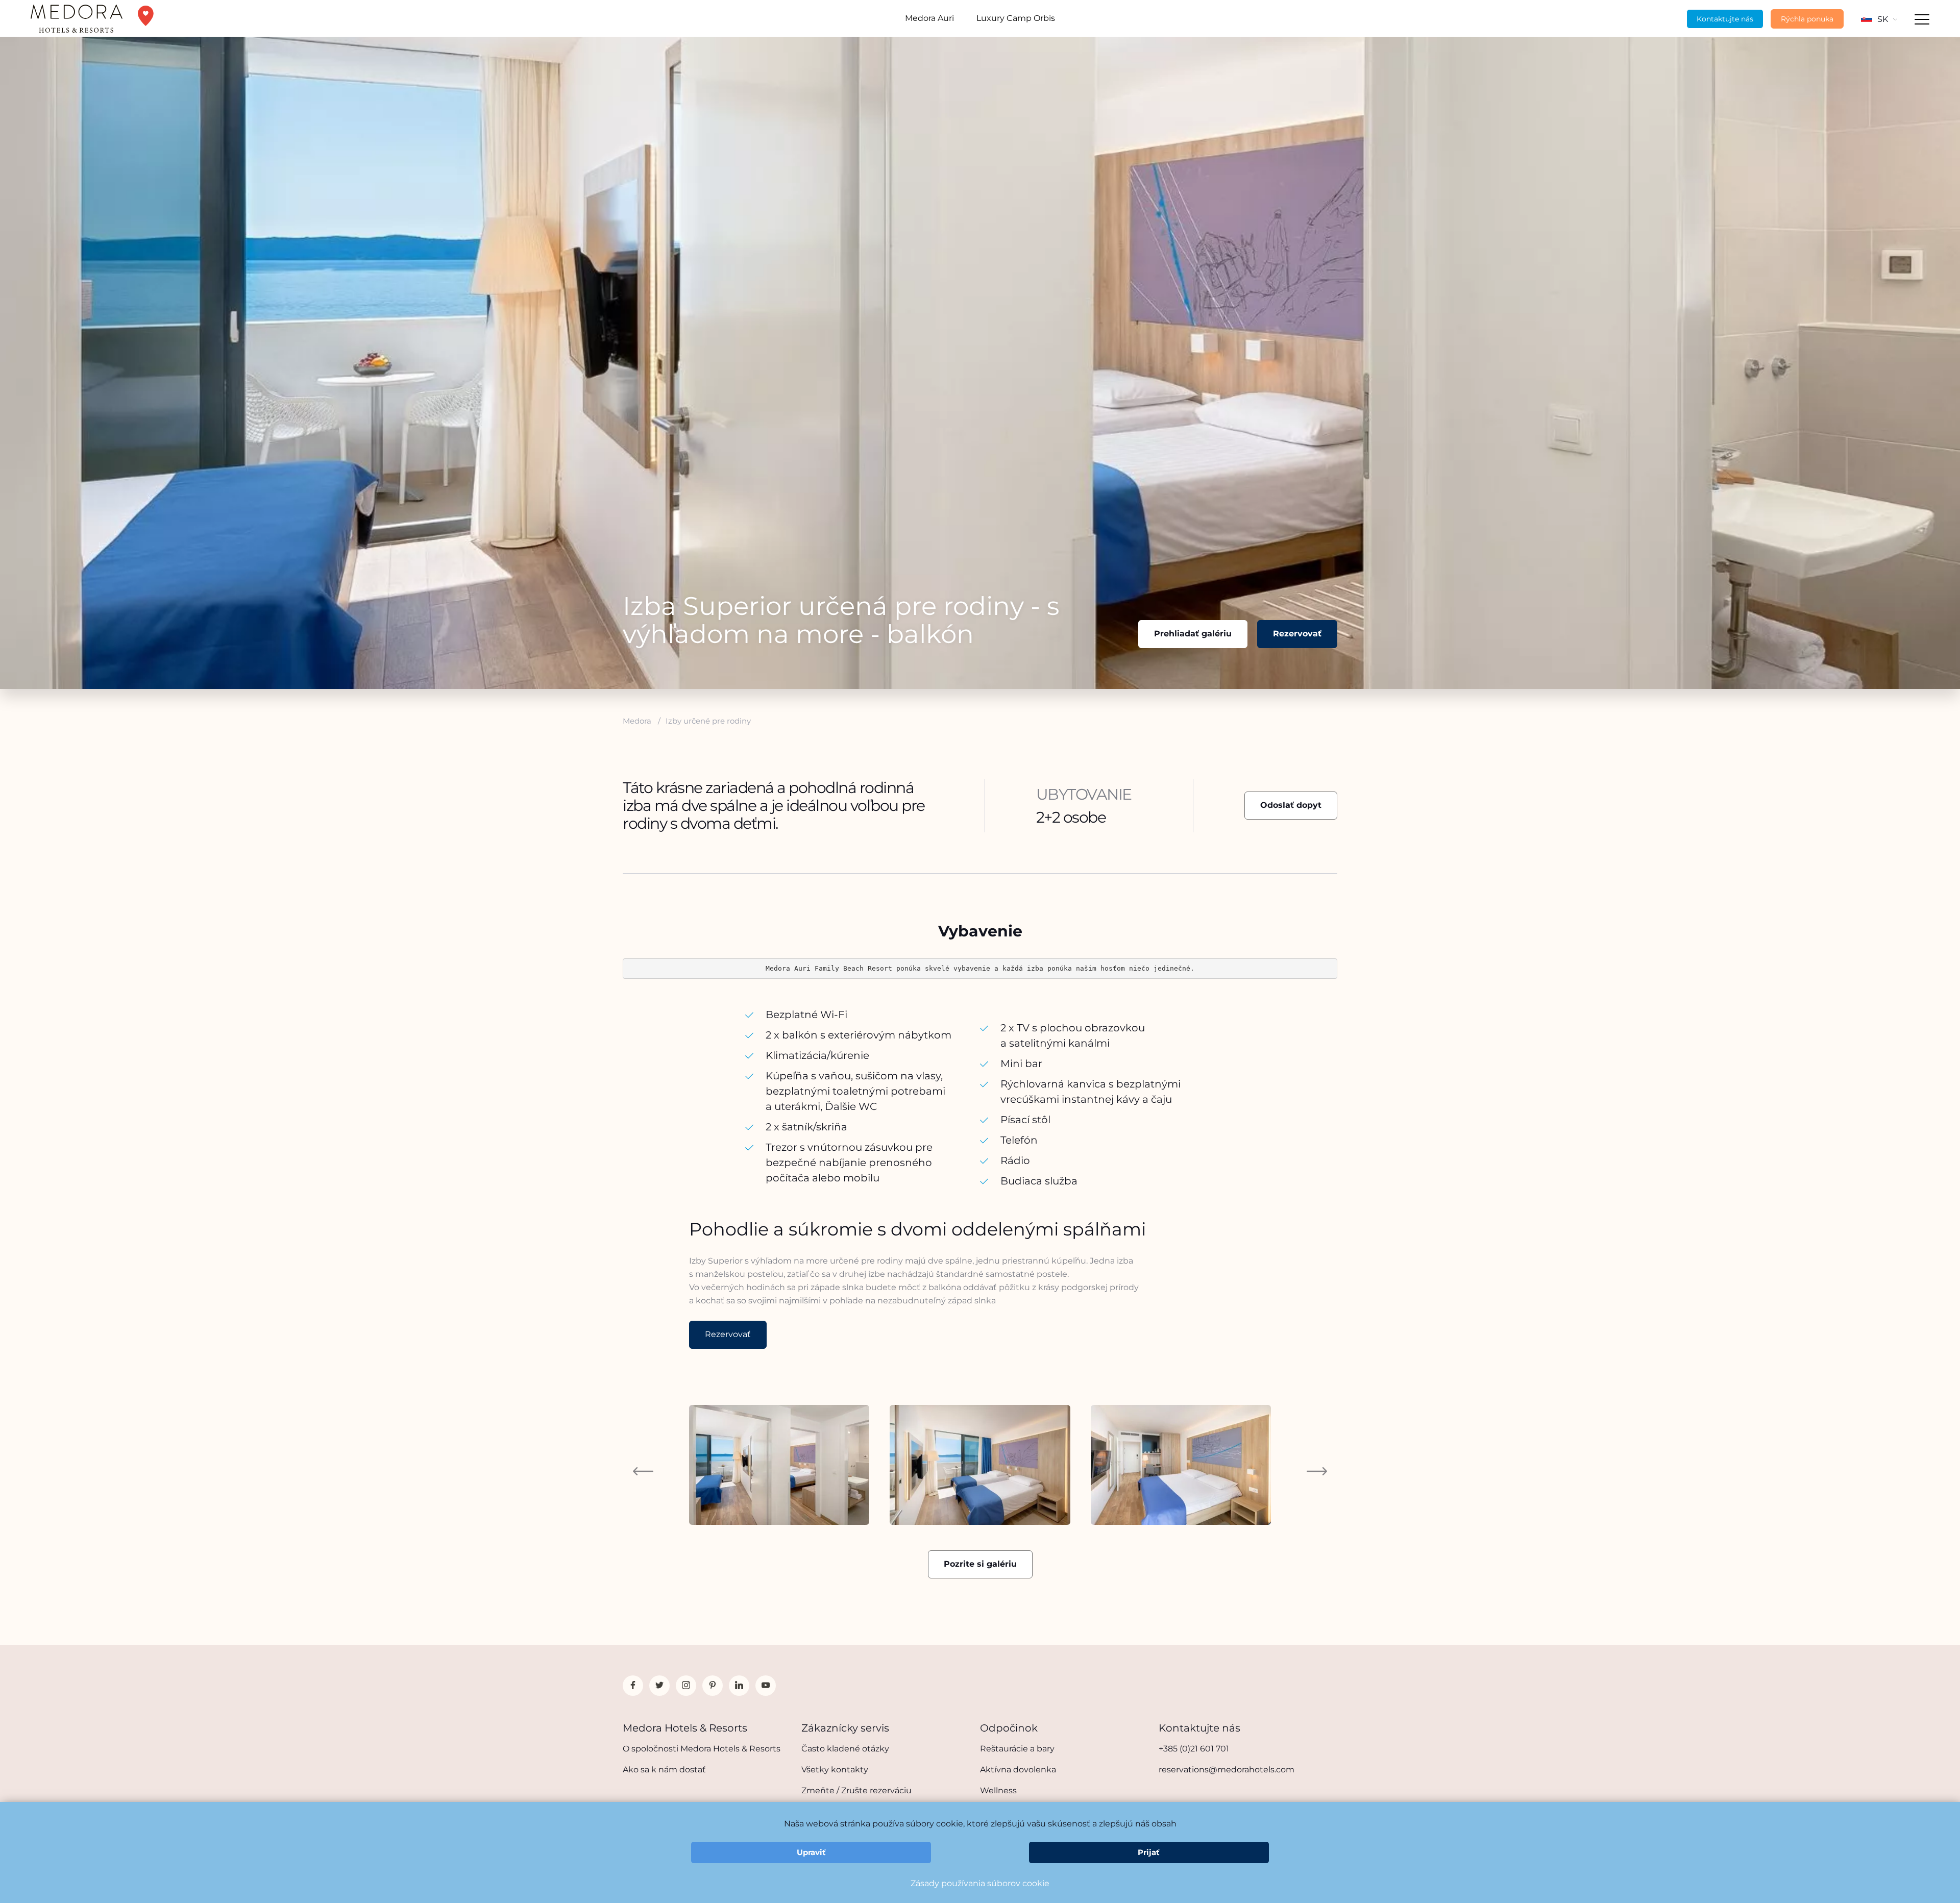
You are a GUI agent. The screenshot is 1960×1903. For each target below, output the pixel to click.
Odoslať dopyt (1291, 805)
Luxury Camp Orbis (1016, 18)
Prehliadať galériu (1193, 634)
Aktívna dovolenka (1018, 1770)
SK (1883, 19)
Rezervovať (1297, 634)
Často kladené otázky (845, 1749)
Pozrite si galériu (980, 1564)
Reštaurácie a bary (1017, 1749)
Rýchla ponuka (1807, 19)
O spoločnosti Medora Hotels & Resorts (702, 1749)
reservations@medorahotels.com (1227, 1770)
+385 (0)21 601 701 (1194, 1749)
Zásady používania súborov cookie (980, 1883)
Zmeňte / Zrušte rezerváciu (856, 1790)
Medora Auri (929, 18)
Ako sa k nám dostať (664, 1770)
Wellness (998, 1790)
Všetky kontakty (835, 1770)
